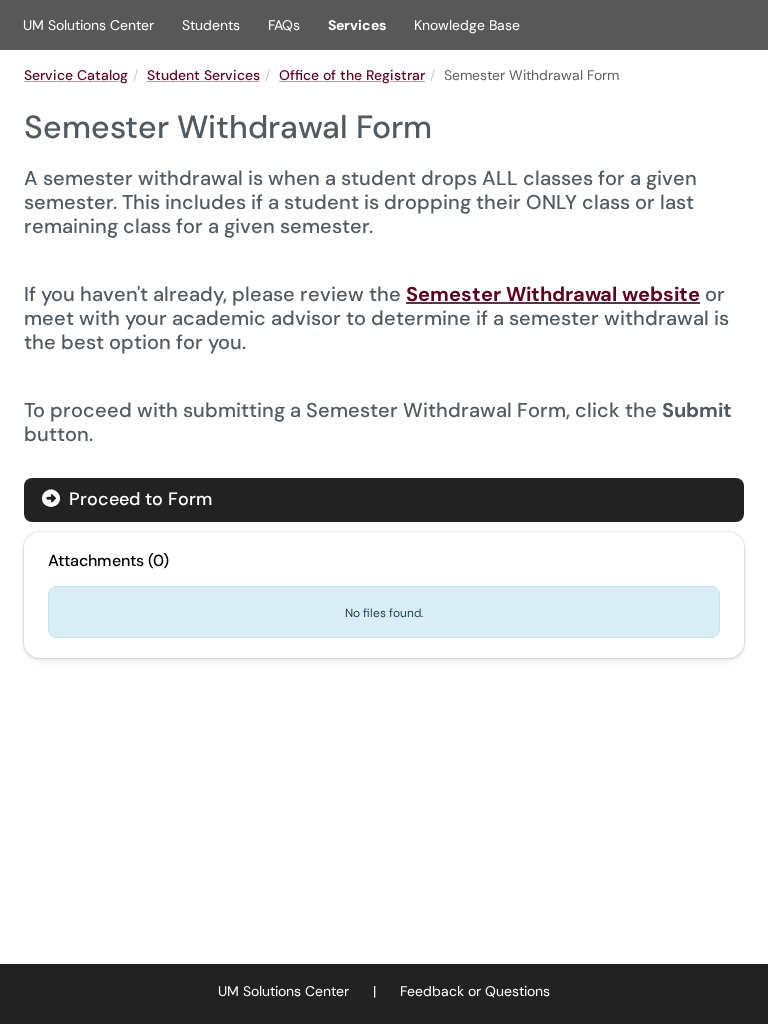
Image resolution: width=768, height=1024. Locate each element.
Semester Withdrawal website (553, 294)
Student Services (203, 75)
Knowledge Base (467, 25)
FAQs (284, 25)
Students (211, 25)
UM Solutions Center (88, 25)
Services (357, 25)
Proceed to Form (138, 499)
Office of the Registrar (352, 75)
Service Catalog (76, 75)
